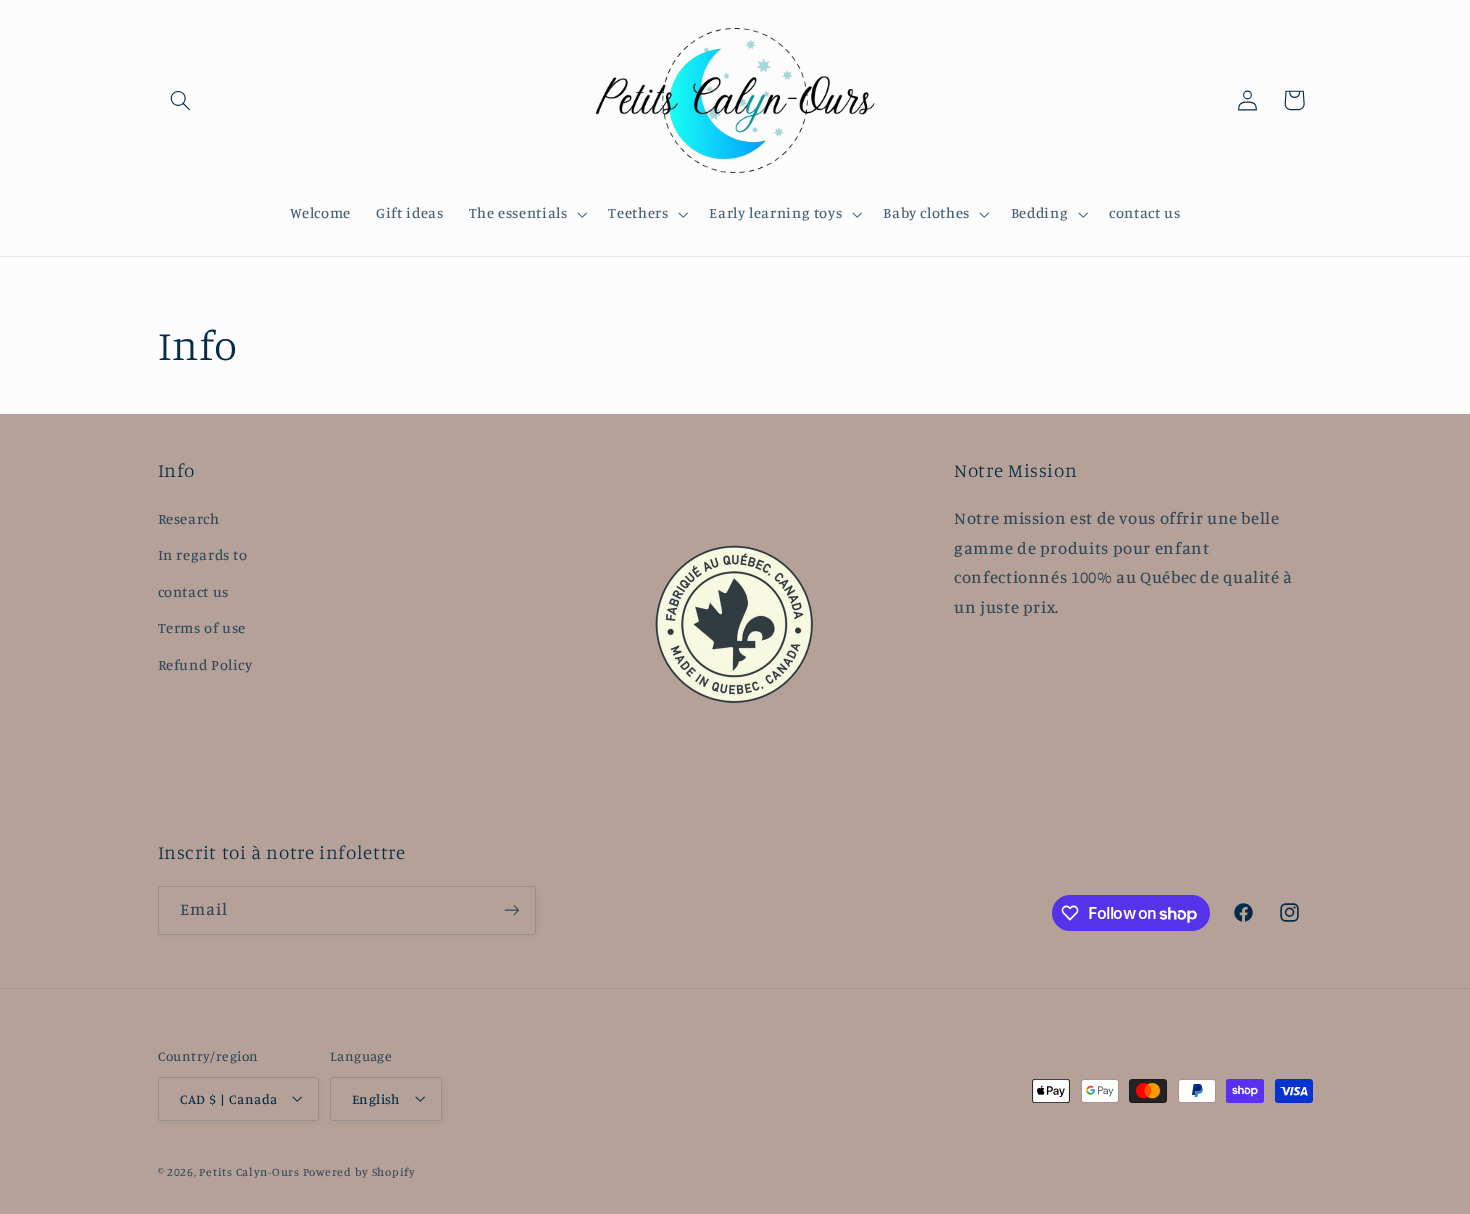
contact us (193, 590)
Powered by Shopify (359, 1171)
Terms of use (202, 627)
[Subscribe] (511, 910)
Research (189, 517)
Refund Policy (205, 663)
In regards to (203, 554)
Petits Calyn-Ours (249, 1171)
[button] (181, 100)
